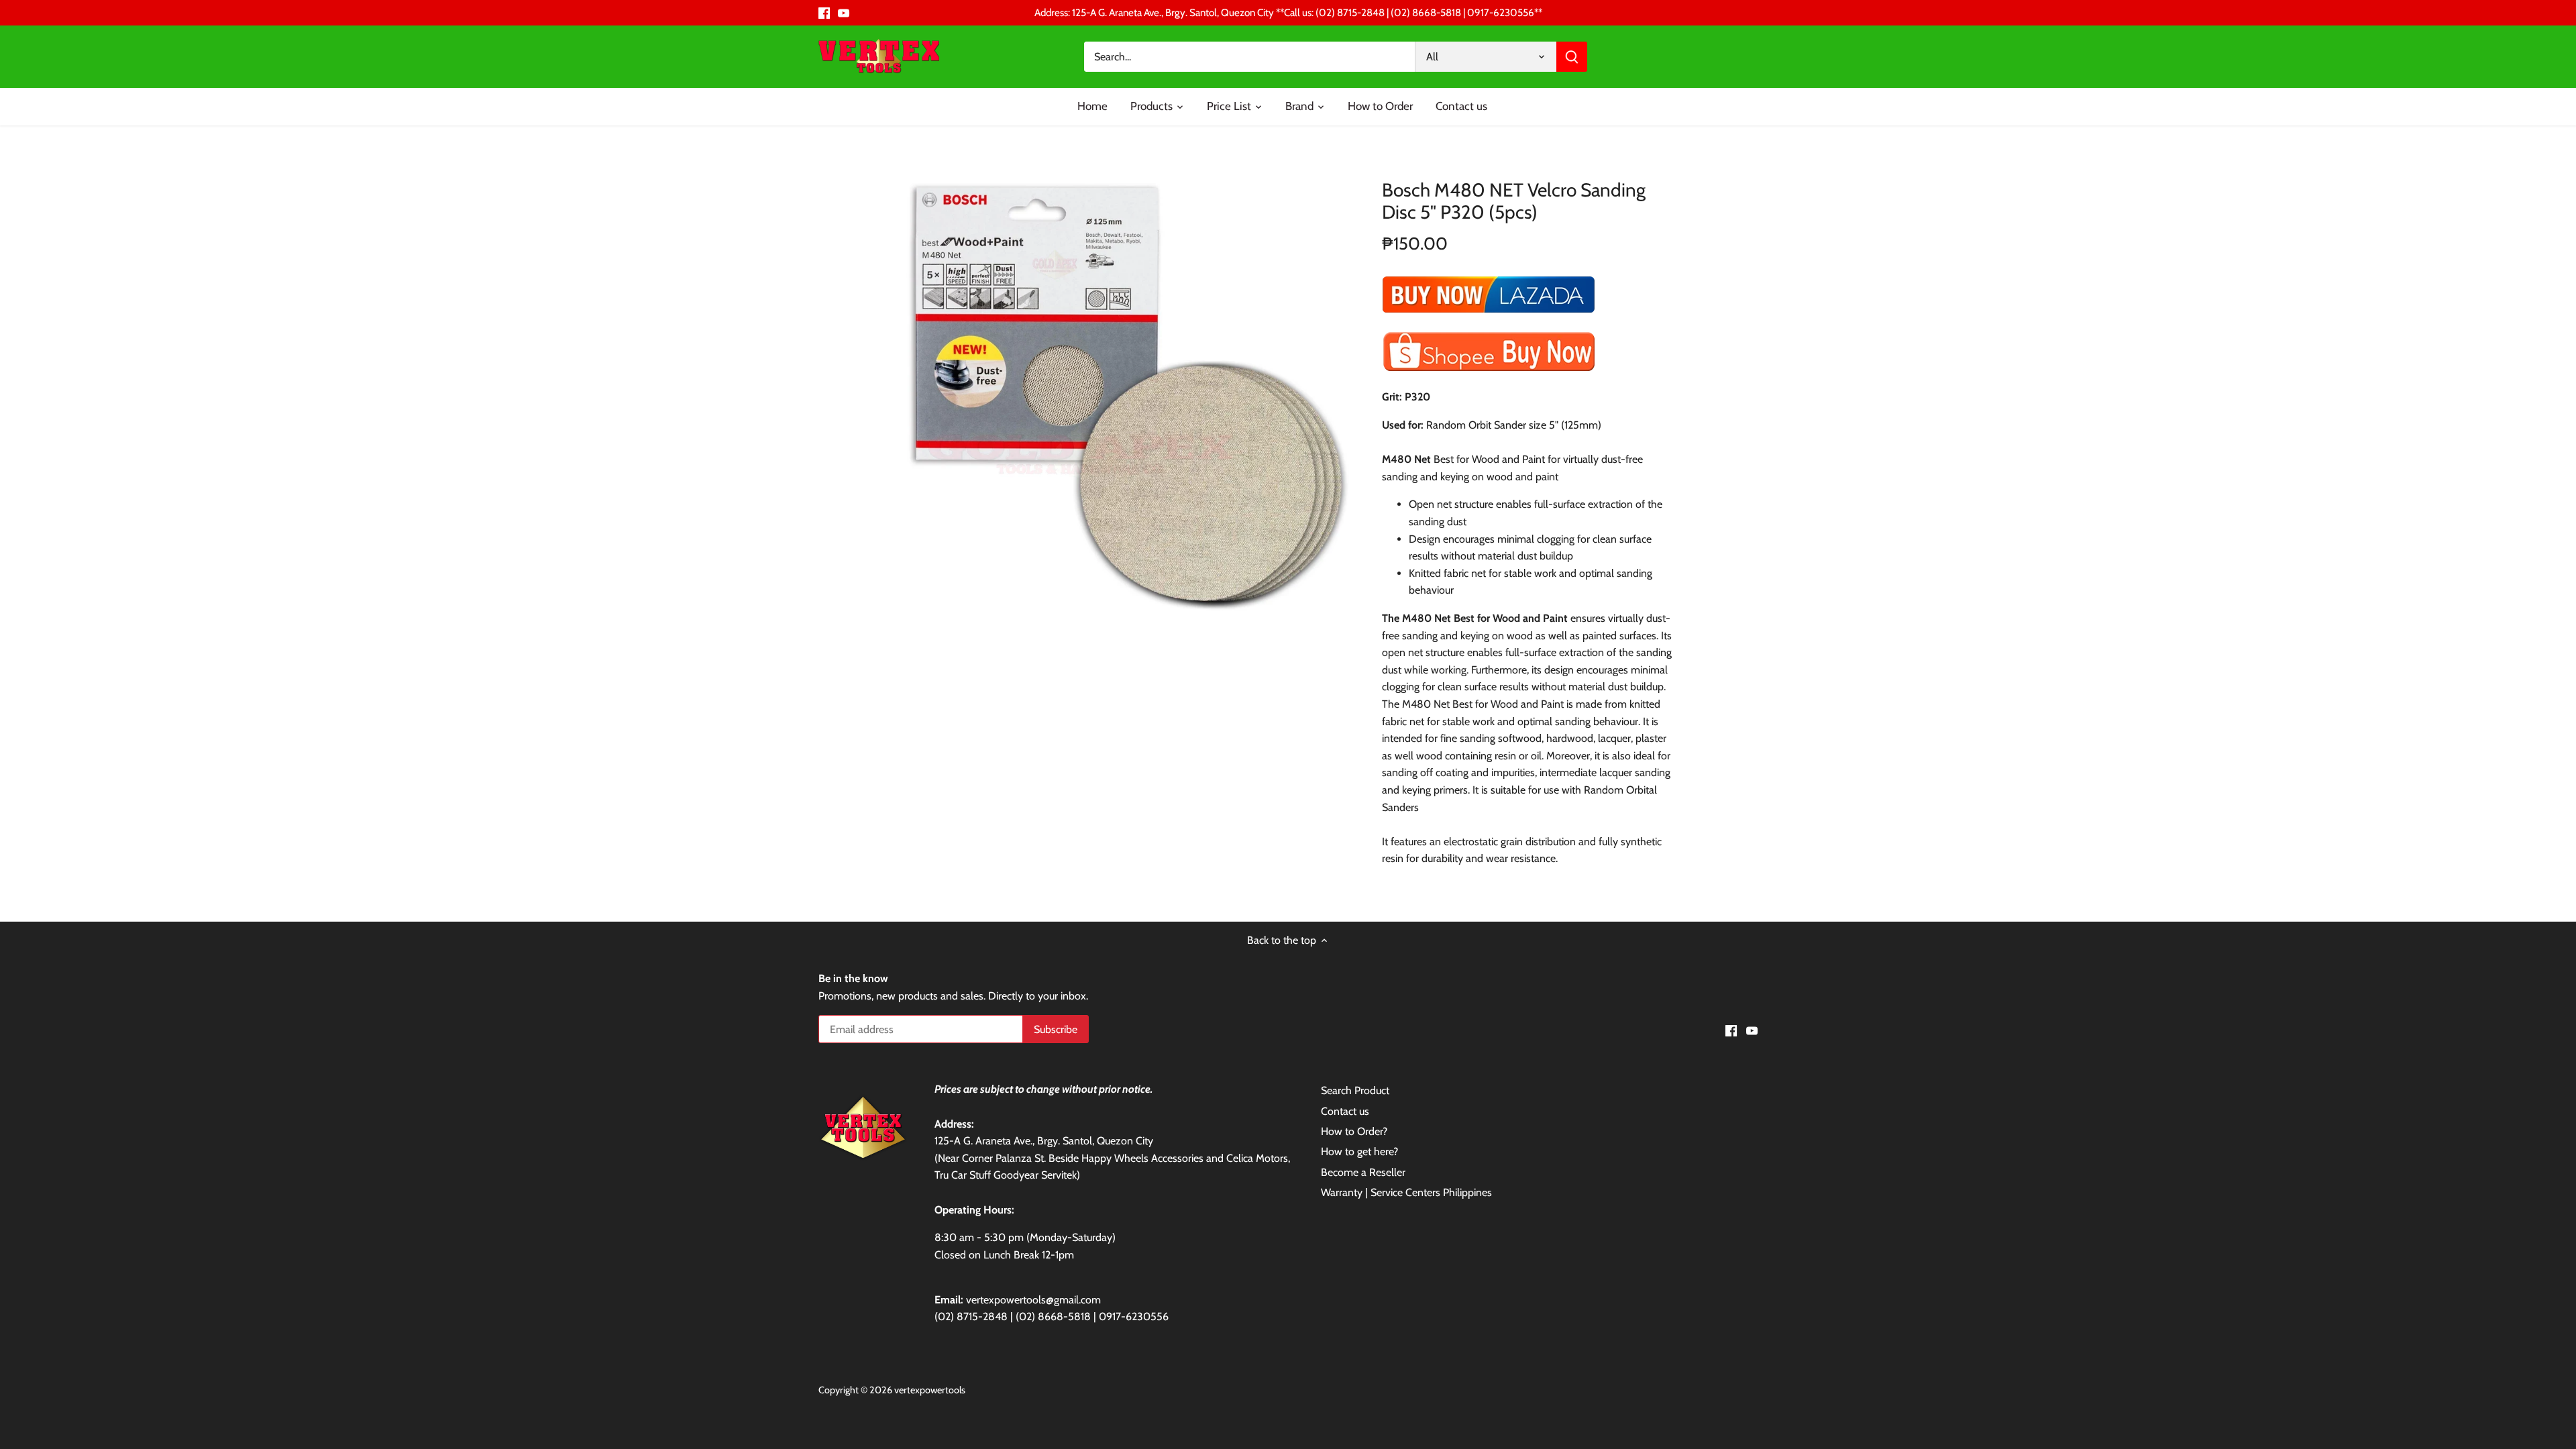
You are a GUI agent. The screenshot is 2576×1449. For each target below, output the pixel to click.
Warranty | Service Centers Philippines (1406, 1192)
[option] (1124, 388)
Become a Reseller (1363, 1172)
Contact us (1345, 1111)
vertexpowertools (930, 1390)
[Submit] (1572, 57)
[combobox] (1250, 57)
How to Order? (1354, 1131)
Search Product (1355, 1090)
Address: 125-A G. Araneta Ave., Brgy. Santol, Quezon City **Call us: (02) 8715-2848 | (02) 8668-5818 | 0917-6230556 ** (1288, 12)
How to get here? (1359, 1151)
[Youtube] (844, 13)
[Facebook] (824, 13)
